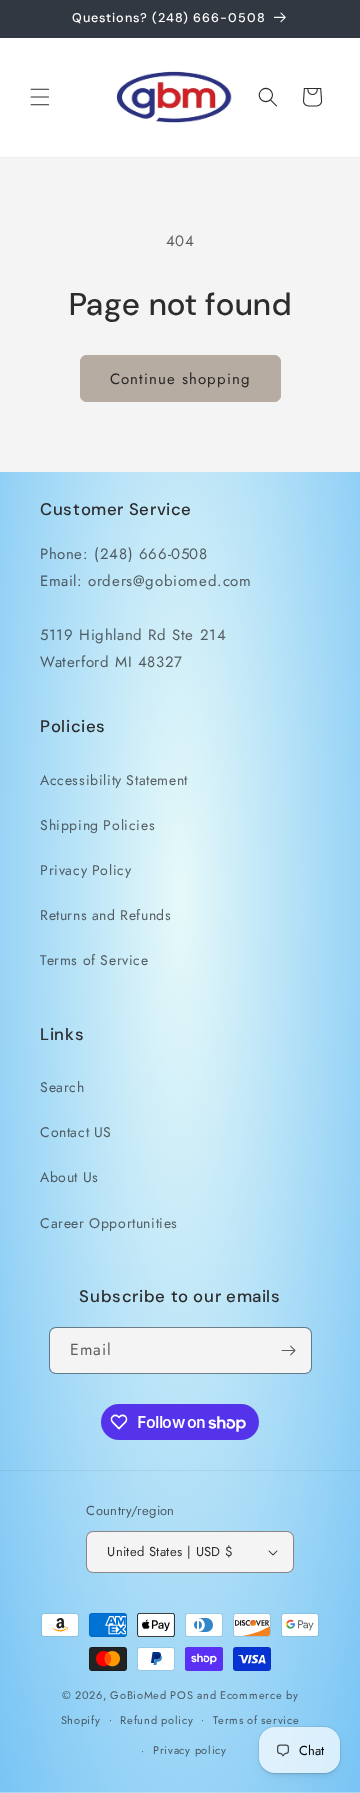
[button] (40, 97)
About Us (69, 1177)
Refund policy (156, 1720)
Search (62, 1087)
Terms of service (256, 1720)
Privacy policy (190, 1750)
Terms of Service (94, 960)
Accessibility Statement (114, 780)
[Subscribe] (289, 1350)
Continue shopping (180, 379)
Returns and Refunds (105, 915)
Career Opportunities (109, 1223)
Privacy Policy (85, 870)
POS (181, 1695)
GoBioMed (138, 1695)
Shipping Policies (97, 825)
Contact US (76, 1132)
